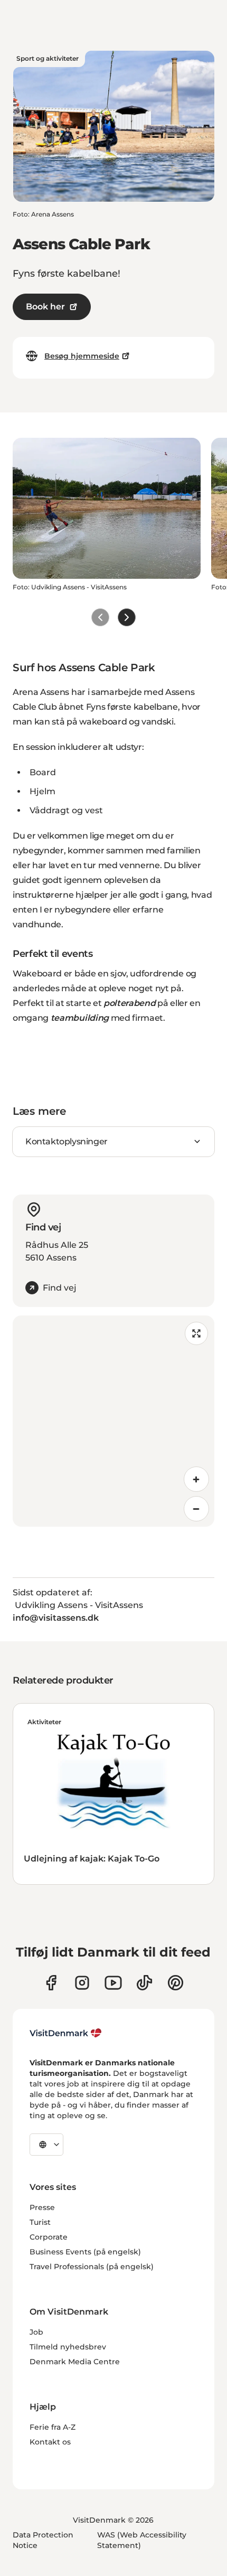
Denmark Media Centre (75, 2362)
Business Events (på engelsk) (85, 2252)
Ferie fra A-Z (53, 2427)
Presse (42, 2207)
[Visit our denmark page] (51, 1983)
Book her (45, 307)
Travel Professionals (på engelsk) (92, 2267)
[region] (113, 1421)
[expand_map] (196, 1333)
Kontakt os (50, 2442)
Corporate (49, 2237)
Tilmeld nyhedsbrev (68, 2347)
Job (36, 2332)
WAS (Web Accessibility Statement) (142, 2540)
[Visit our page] (82, 1983)
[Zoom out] (196, 1509)
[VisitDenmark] (66, 2033)
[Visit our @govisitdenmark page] (144, 1983)
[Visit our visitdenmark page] (113, 1983)
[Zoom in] (196, 1479)
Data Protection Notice (43, 2540)
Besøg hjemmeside (82, 356)
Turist (40, 2222)
